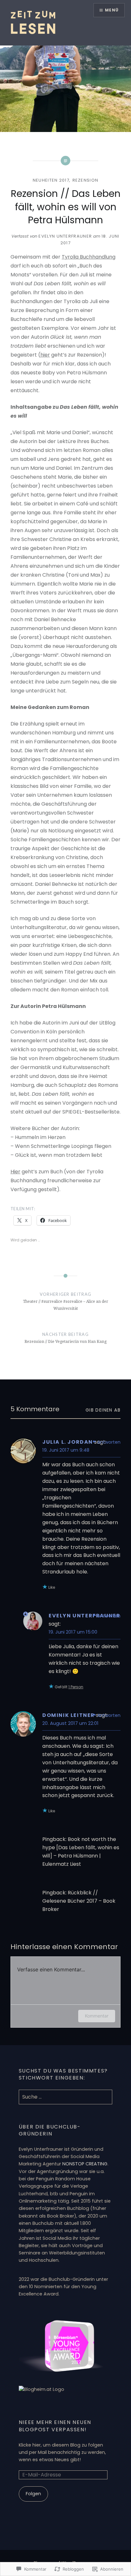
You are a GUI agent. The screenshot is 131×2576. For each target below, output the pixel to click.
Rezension (86, 180)
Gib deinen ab (103, 1410)
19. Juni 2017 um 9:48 (66, 1450)
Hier (15, 1172)
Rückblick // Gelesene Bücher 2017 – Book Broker (79, 1901)
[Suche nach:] (65, 2097)
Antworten (109, 1442)
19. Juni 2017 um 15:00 (73, 1632)
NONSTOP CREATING (85, 2164)
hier (45, 355)
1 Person (76, 1687)
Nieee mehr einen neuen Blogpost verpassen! (55, 2426)
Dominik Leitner (69, 1715)
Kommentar (97, 2016)
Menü (112, 10)
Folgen (33, 2494)
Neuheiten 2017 (51, 180)
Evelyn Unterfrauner (65, 236)
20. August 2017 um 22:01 (70, 1723)
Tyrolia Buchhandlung (89, 257)
